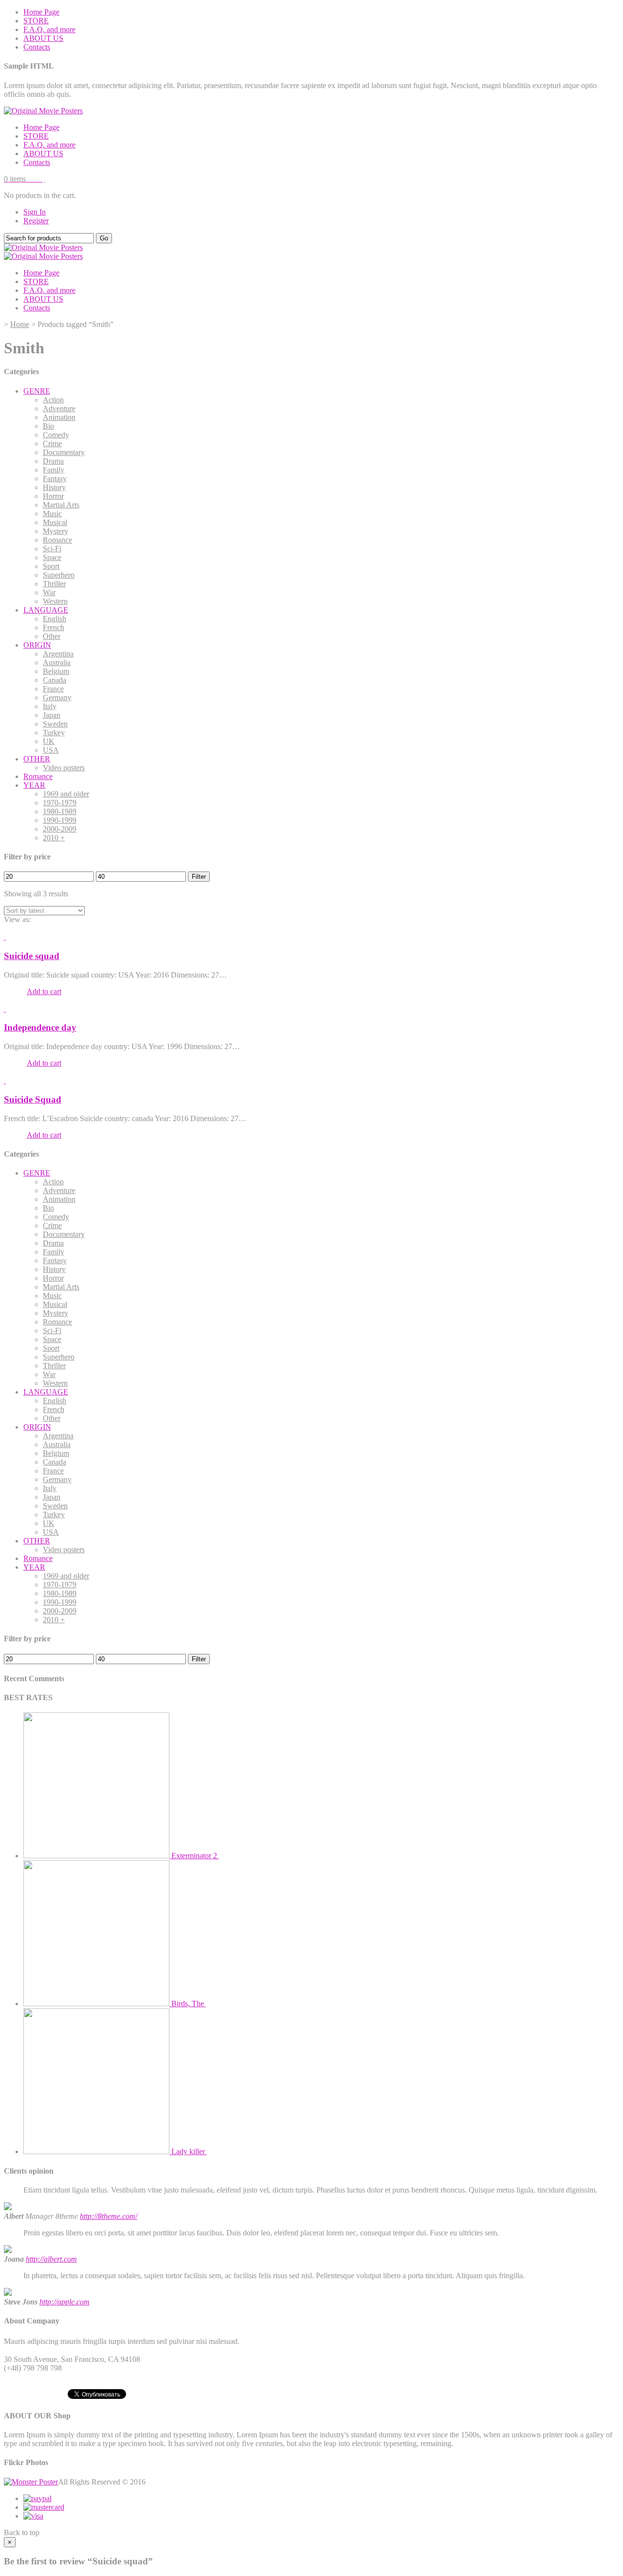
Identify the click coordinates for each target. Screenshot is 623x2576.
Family (54, 470)
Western (55, 601)
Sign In (35, 212)
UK (49, 741)
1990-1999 (60, 820)
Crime (52, 444)
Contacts (37, 47)
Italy (50, 706)
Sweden (55, 724)
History (54, 487)
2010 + (54, 838)
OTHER (37, 759)
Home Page (41, 12)
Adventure (59, 408)
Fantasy (55, 479)
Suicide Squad (33, 1099)
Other (52, 636)
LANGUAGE (46, 610)
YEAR (34, 785)
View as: (17, 919)
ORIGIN (37, 645)
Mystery (55, 531)
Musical (55, 522)
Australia (57, 662)
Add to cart (44, 991)
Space (52, 557)
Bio (48, 426)
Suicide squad (32, 956)
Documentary (64, 452)
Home (20, 324)
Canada (55, 680)
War (49, 592)
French (54, 627)
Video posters (64, 768)
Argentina (58, 654)
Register (36, 221)
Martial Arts (61, 505)
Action (53, 400)
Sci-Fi (52, 549)
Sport (51, 566)
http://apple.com (64, 2302)
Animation (59, 417)
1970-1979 (60, 803)
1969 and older (66, 794)
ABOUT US (43, 38)
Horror (53, 496)
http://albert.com (51, 2259)
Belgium (56, 671)
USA (51, 750)
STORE (36, 21)
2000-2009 (60, 829)
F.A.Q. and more (49, 29)
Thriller (54, 584)
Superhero (59, 575)
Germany (57, 698)
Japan (52, 715)
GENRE (37, 391)
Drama (53, 461)
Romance (57, 540)
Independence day (40, 1027)
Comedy (56, 435)
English (55, 619)
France (53, 689)
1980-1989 (60, 811)
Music (52, 514)
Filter (199, 877)
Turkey (54, 733)
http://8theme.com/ (109, 2216)
